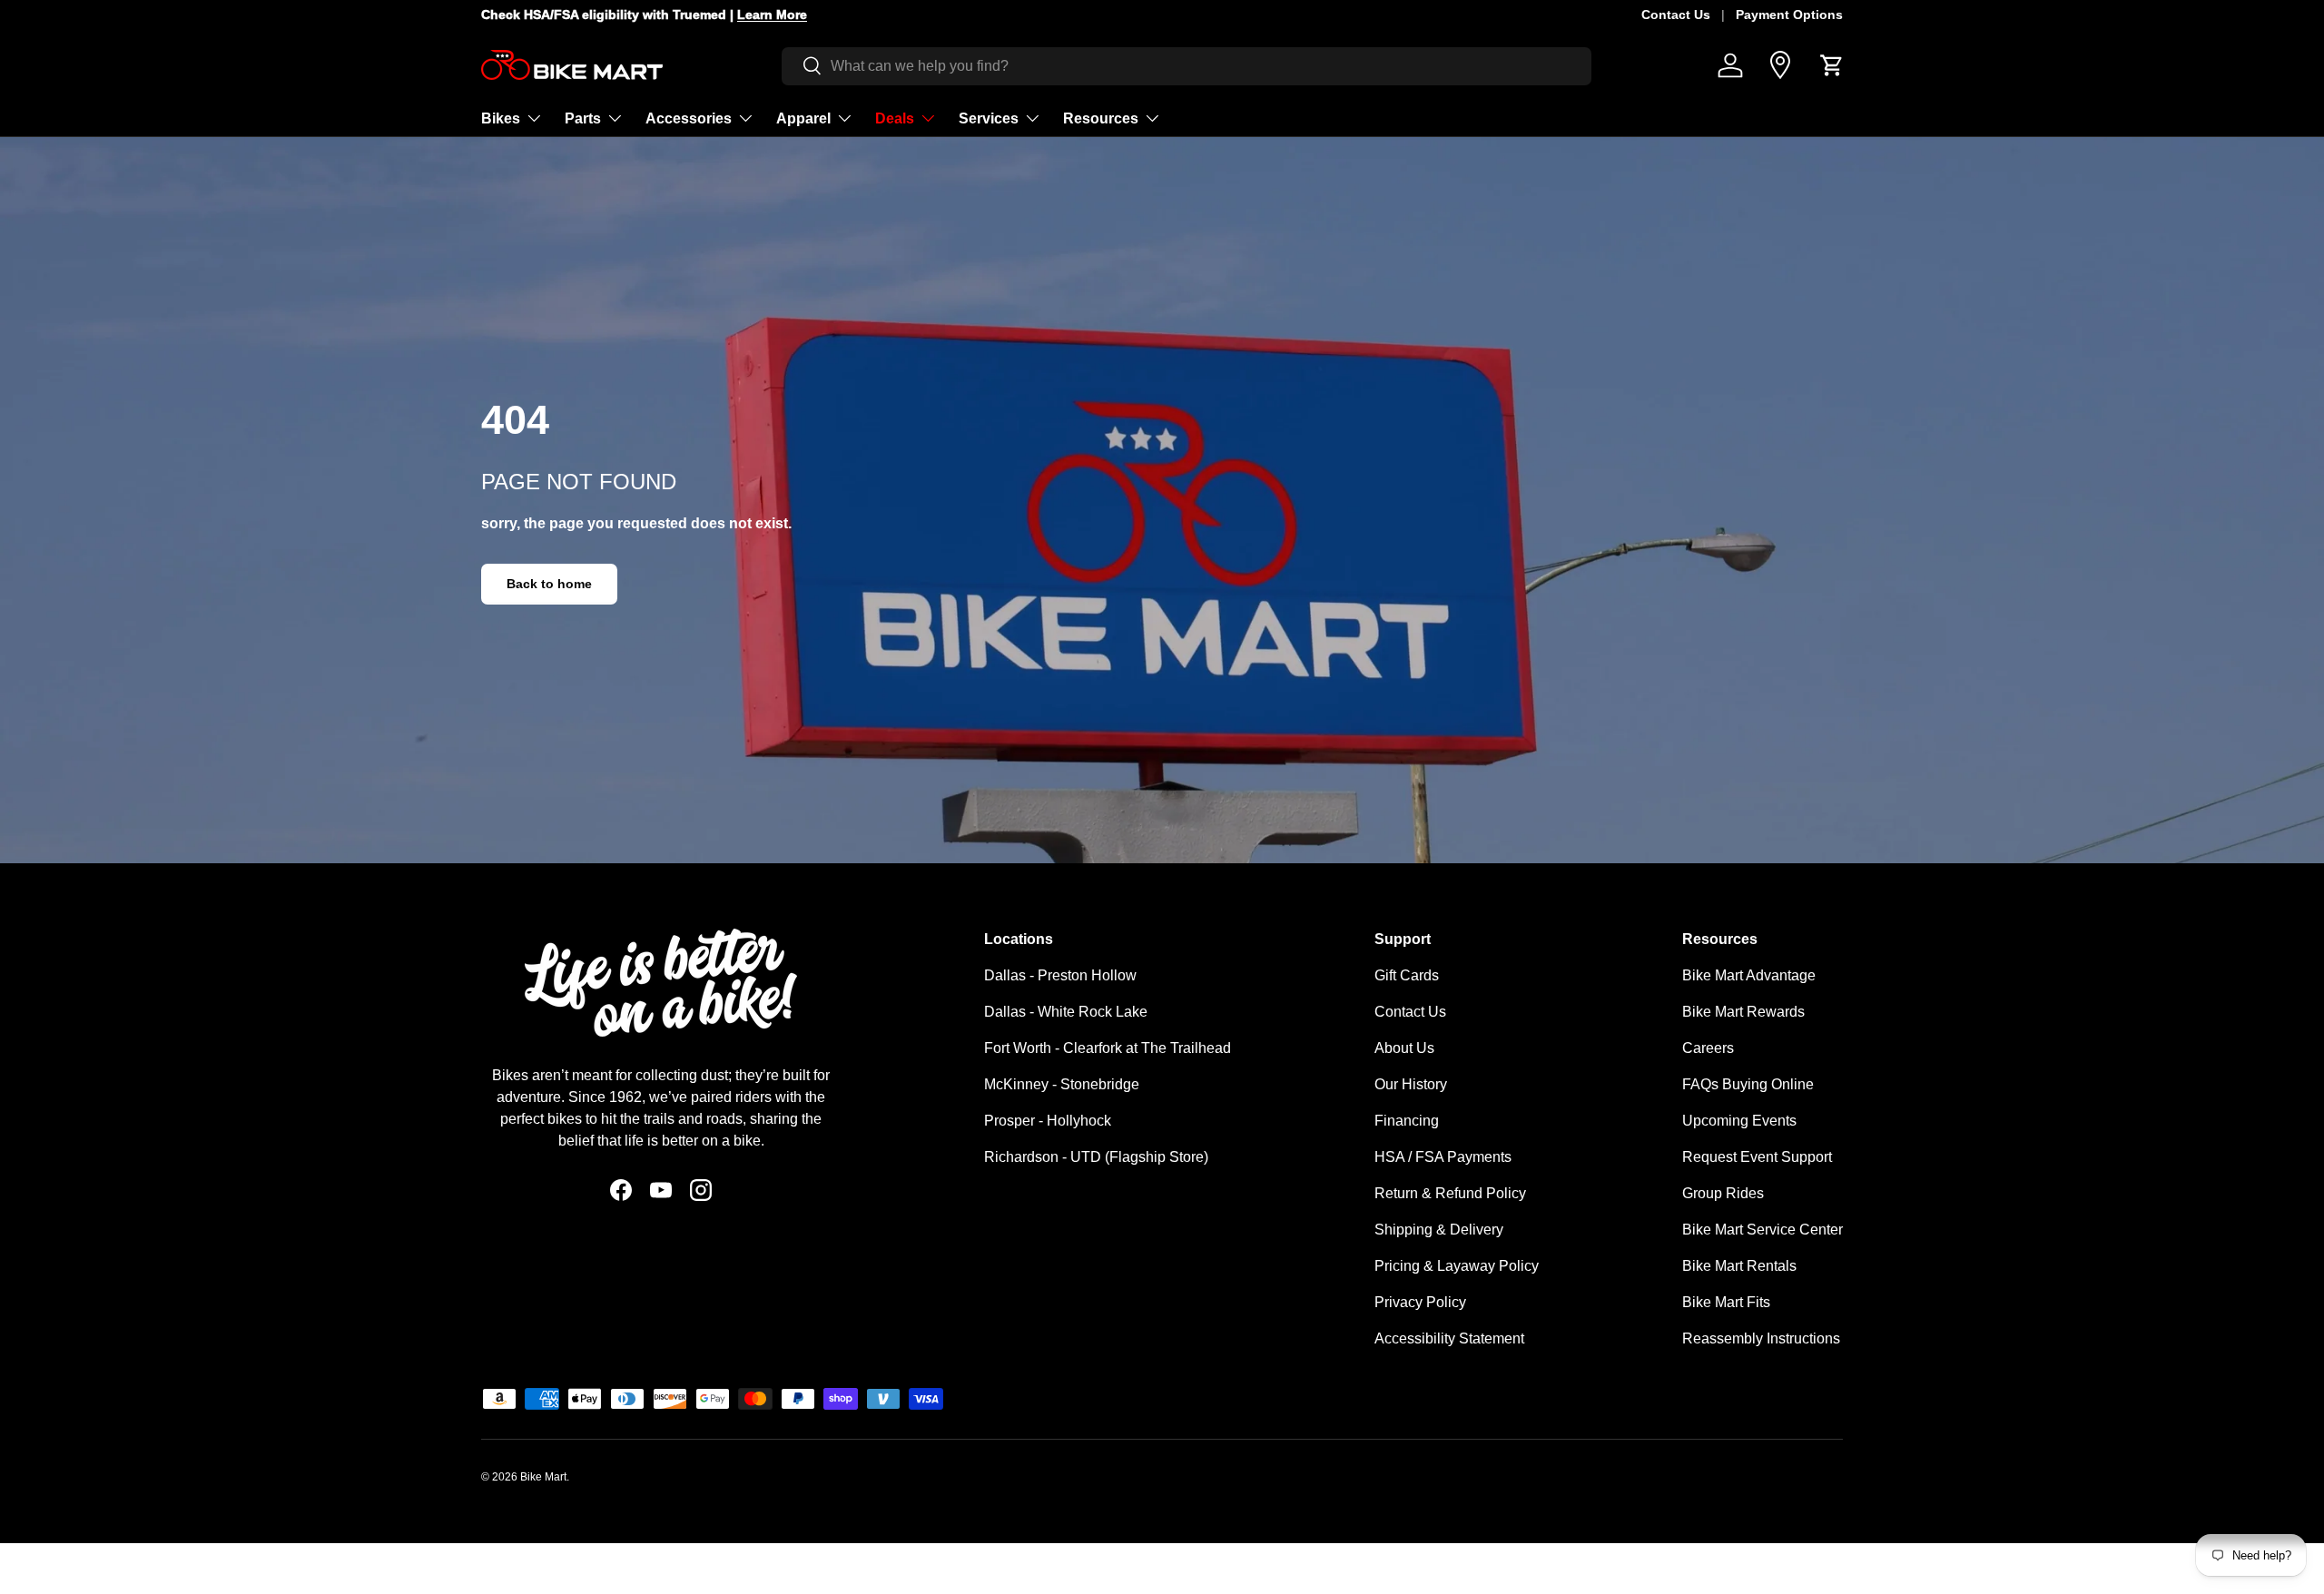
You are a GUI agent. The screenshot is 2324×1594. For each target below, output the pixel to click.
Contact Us (1676, 15)
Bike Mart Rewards (1743, 1012)
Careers (1708, 1048)
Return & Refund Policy (1450, 1193)
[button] (1832, 65)
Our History (1411, 1084)
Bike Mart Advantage (1749, 975)
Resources (1101, 118)
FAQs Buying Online (1748, 1084)
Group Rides (1723, 1193)
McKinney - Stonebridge (1062, 1084)
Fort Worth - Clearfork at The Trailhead (1108, 1048)
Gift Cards (1407, 975)
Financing (1407, 1121)
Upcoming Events (1739, 1121)
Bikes (501, 118)
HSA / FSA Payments (1443, 1157)
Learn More (753, 15)
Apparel (803, 118)
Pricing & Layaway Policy (1457, 1266)
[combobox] (1187, 65)
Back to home (549, 584)
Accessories (689, 118)
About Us (1404, 1048)
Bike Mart (543, 1477)
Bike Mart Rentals (1739, 1266)
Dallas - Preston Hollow (1060, 975)
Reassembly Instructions (1761, 1338)
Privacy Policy (1420, 1302)
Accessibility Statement (1449, 1338)
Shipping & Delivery (1439, 1230)
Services (989, 118)
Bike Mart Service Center (1763, 1230)
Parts (583, 118)
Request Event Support (1757, 1157)
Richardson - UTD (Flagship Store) (1096, 1157)
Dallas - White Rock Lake (1066, 1012)
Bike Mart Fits (1726, 1302)
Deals (895, 118)
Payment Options (1789, 15)
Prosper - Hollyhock (1048, 1121)
